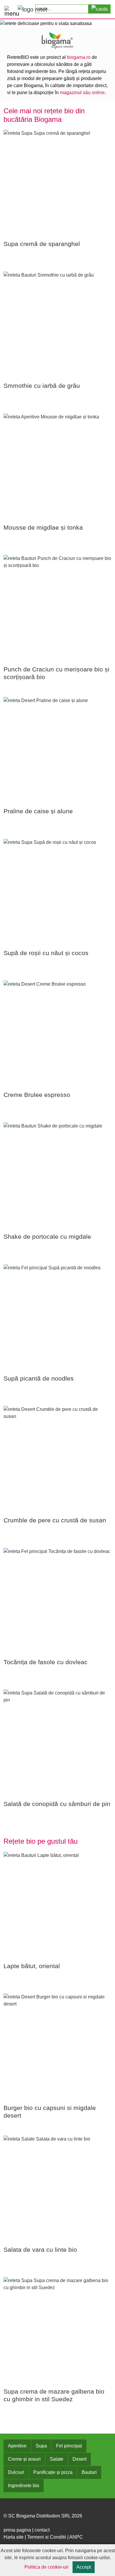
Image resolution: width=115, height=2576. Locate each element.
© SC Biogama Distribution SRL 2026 (43, 2516)
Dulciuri (16, 2472)
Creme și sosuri (24, 2459)
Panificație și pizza (53, 2472)
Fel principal (69, 2446)
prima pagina (17, 2530)
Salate (57, 2459)
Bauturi (89, 2472)
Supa (41, 2446)
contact (42, 2530)
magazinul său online (82, 93)
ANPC (76, 2537)
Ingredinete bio (24, 2486)
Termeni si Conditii (47, 2537)
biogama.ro (79, 57)
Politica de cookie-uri (46, 2567)
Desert (79, 2459)
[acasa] (32, 9)
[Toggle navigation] (10, 10)
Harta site (14, 2537)
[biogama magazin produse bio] (57, 40)
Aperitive (17, 2446)
